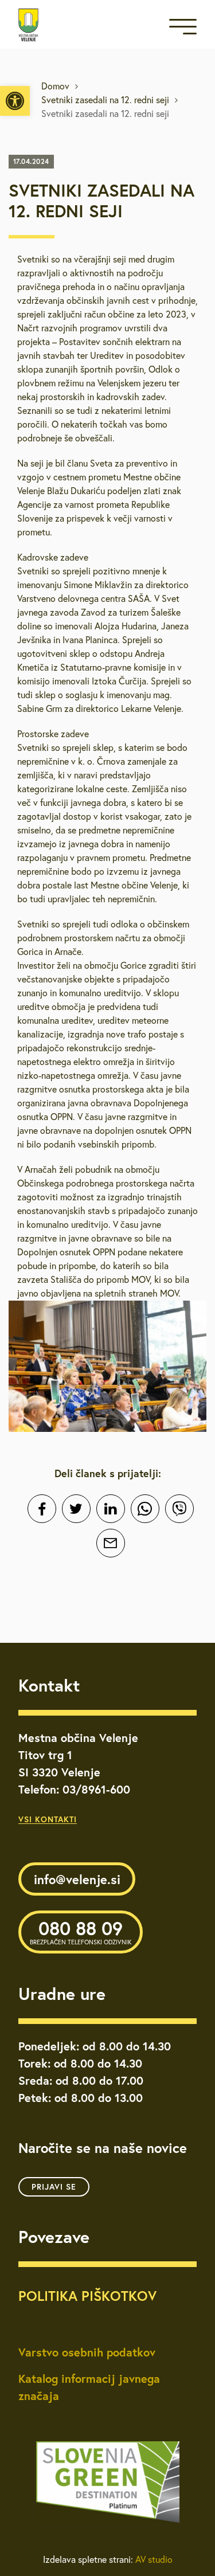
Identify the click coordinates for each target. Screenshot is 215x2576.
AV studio (154, 2559)
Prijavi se (54, 2187)
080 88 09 (81, 1931)
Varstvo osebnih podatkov (87, 2352)
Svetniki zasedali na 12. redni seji (105, 100)
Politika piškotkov (87, 2296)
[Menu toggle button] (183, 29)
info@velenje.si (77, 1879)
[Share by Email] (111, 1543)
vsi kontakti (48, 1819)
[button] (15, 101)
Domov (55, 86)
